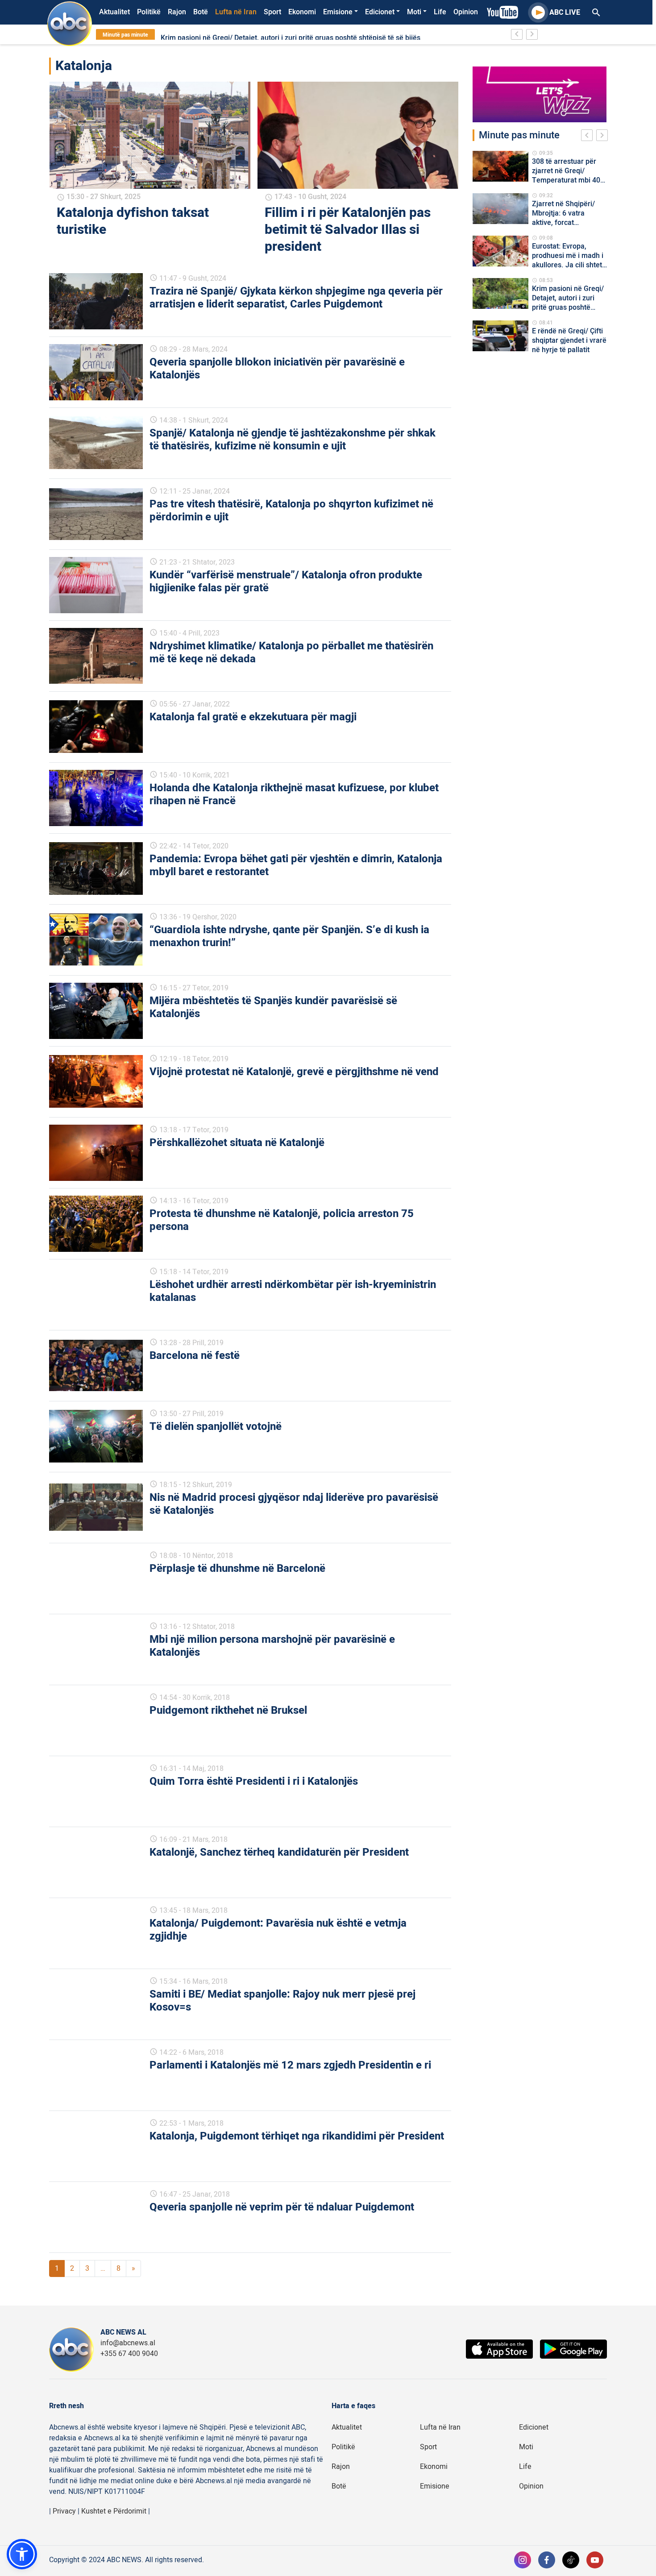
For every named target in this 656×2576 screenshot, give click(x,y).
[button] (22, 2554)
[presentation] (589, 137)
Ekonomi (302, 12)
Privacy (64, 2511)
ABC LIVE (565, 12)
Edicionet (380, 12)
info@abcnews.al (128, 2343)
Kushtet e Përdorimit (114, 2511)
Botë (201, 12)
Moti (414, 12)
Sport (272, 12)
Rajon (177, 12)
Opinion (466, 12)
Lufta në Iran (236, 12)
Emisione (338, 12)
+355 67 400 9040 (129, 2354)
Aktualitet (114, 12)
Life (440, 12)
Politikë (149, 12)
